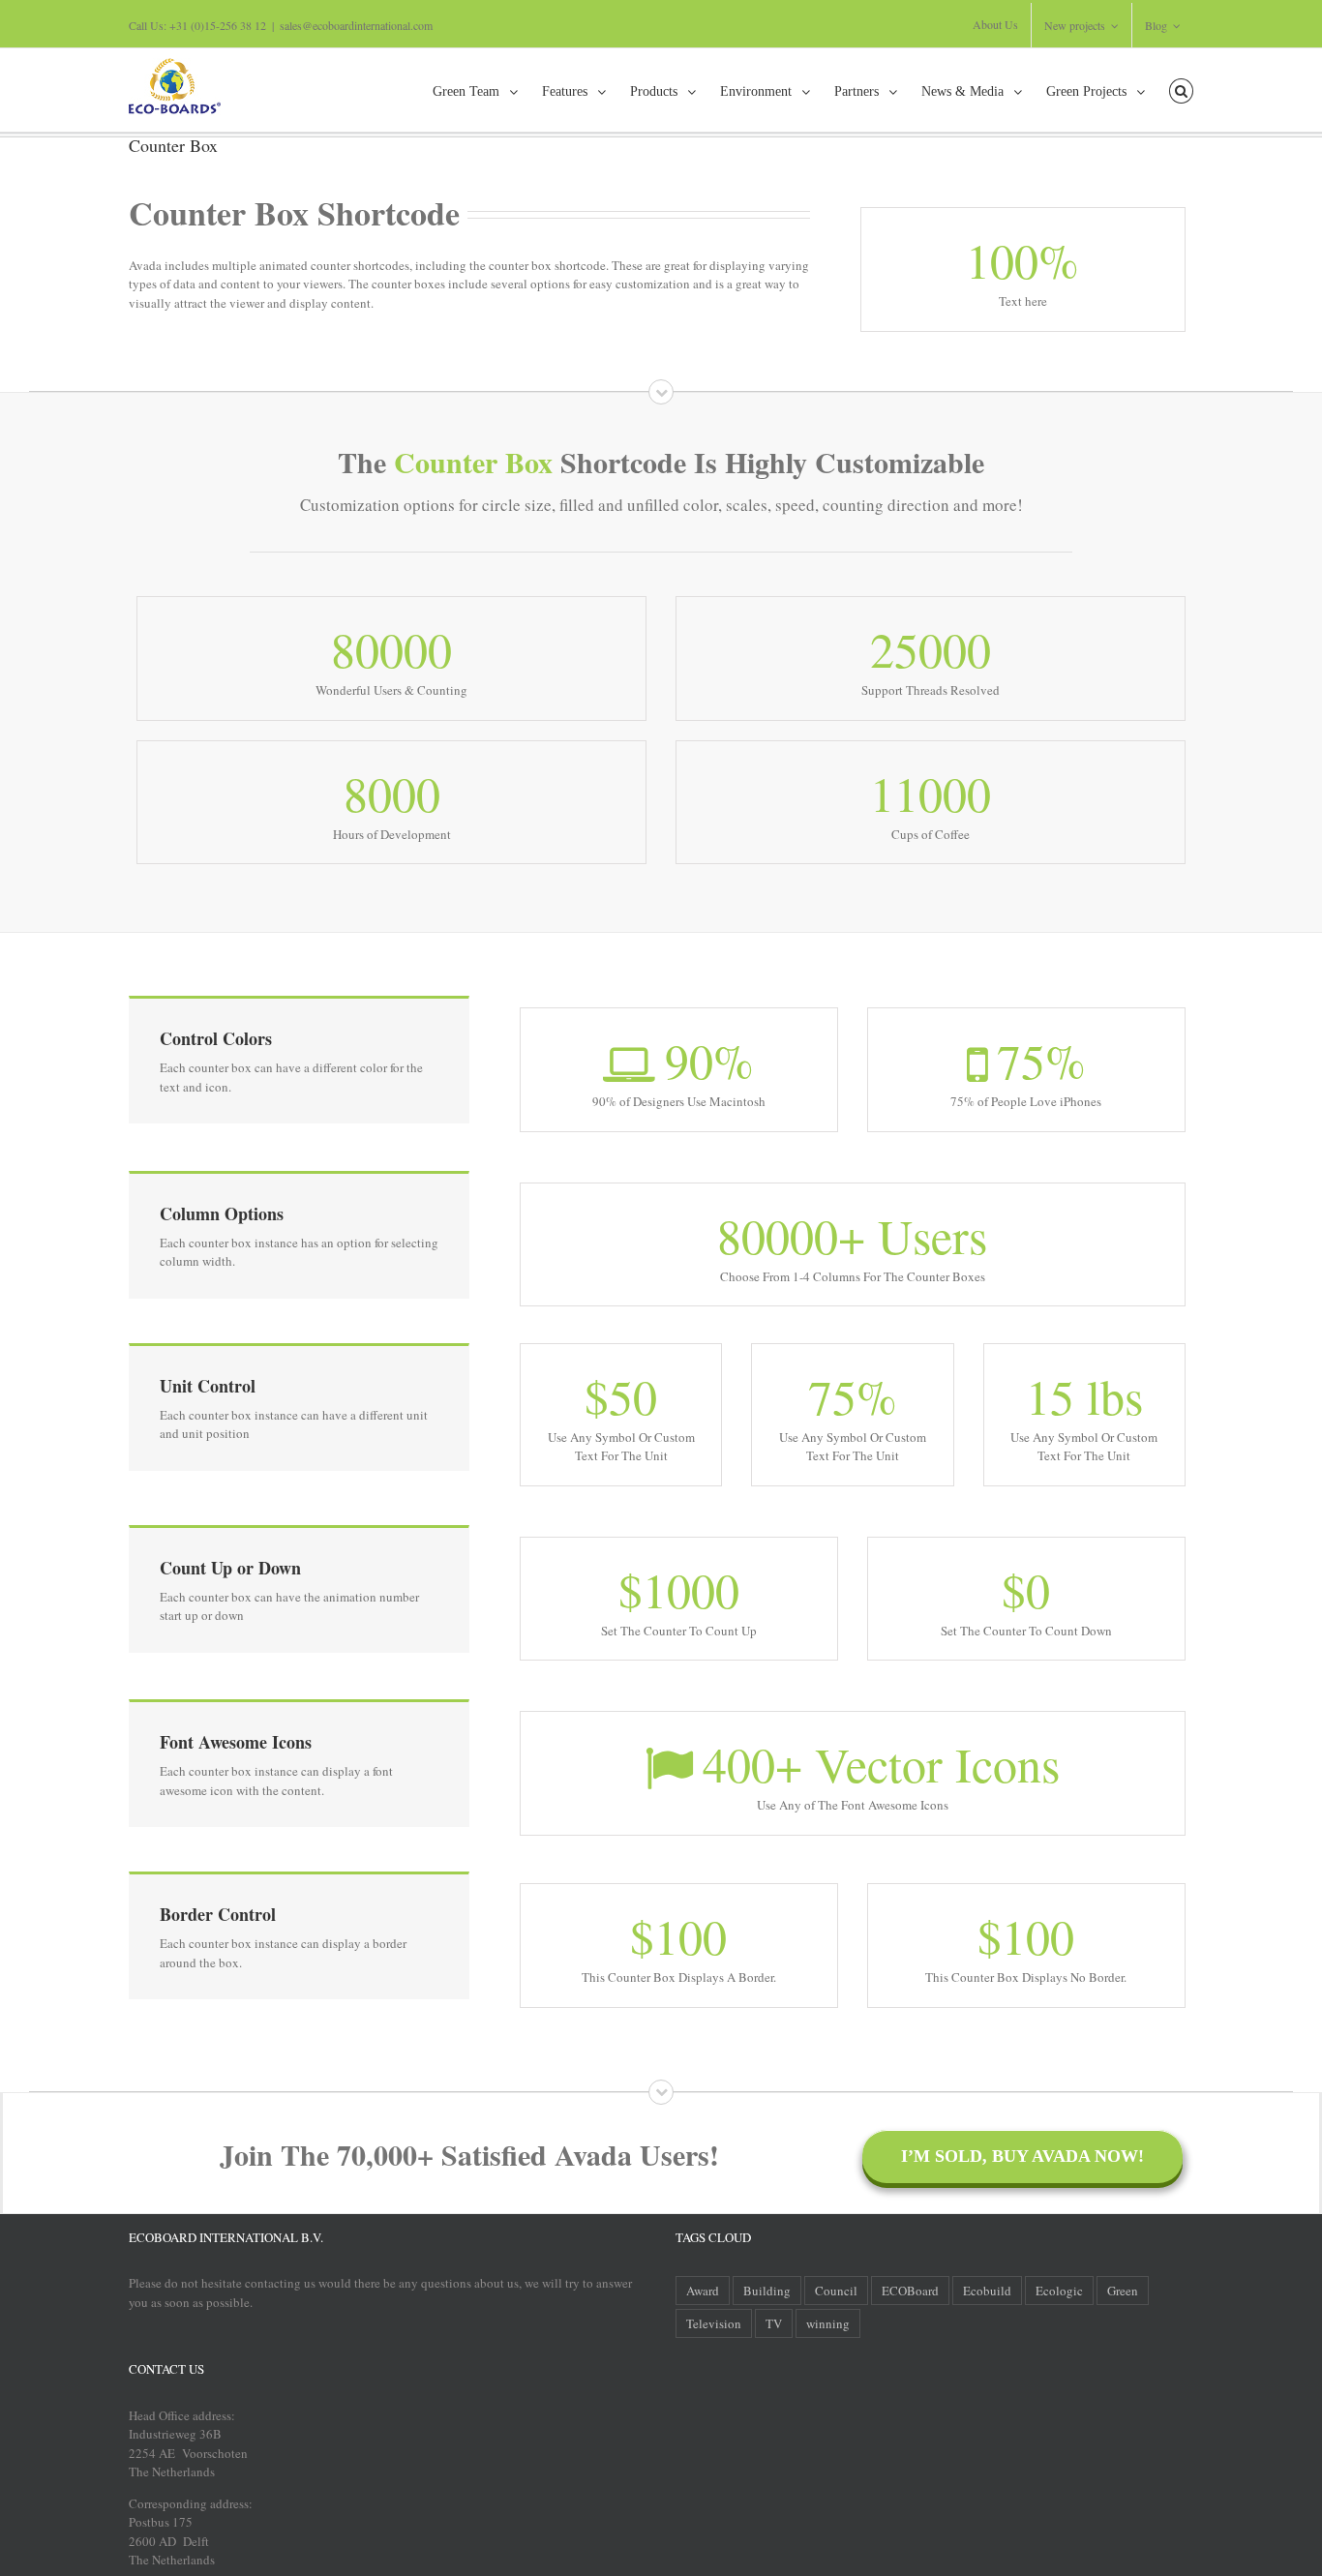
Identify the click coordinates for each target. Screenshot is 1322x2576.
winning (828, 2323)
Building (767, 2291)
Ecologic (1059, 2291)
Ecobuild (987, 2291)
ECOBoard (910, 2291)
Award (703, 2291)
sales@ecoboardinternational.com (356, 25)
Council (836, 2291)
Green (1123, 2291)
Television (714, 2323)
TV (774, 2323)
